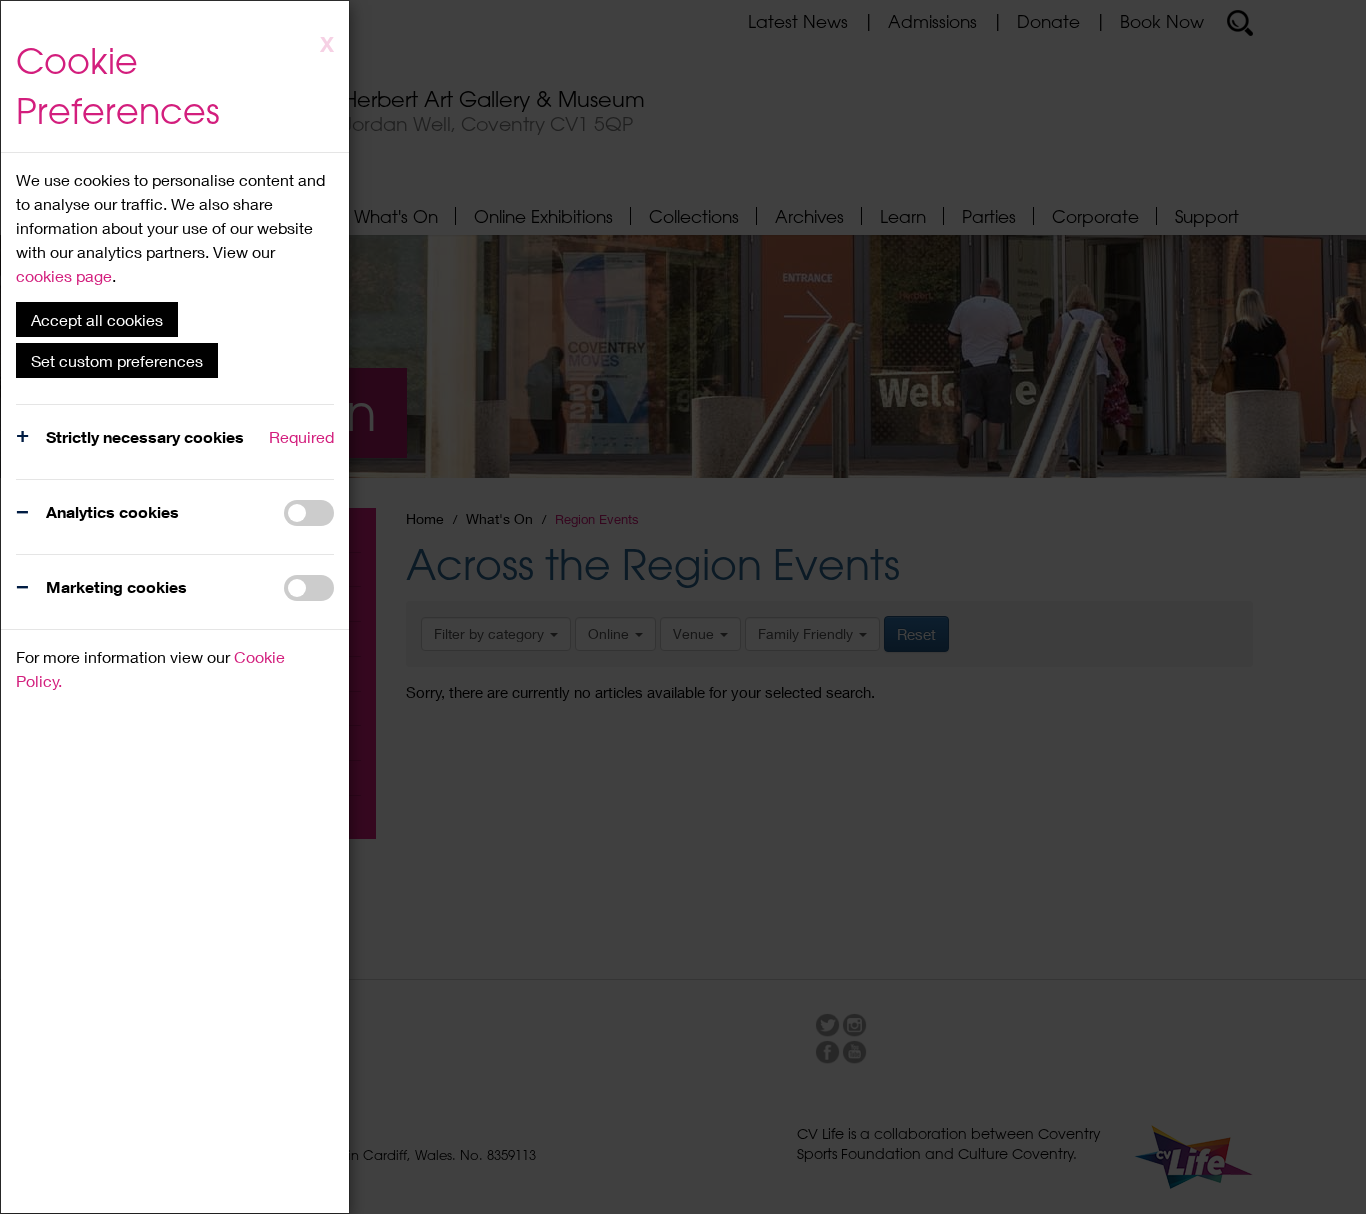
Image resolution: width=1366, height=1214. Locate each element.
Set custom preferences (117, 360)
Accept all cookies (97, 319)
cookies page (64, 275)
